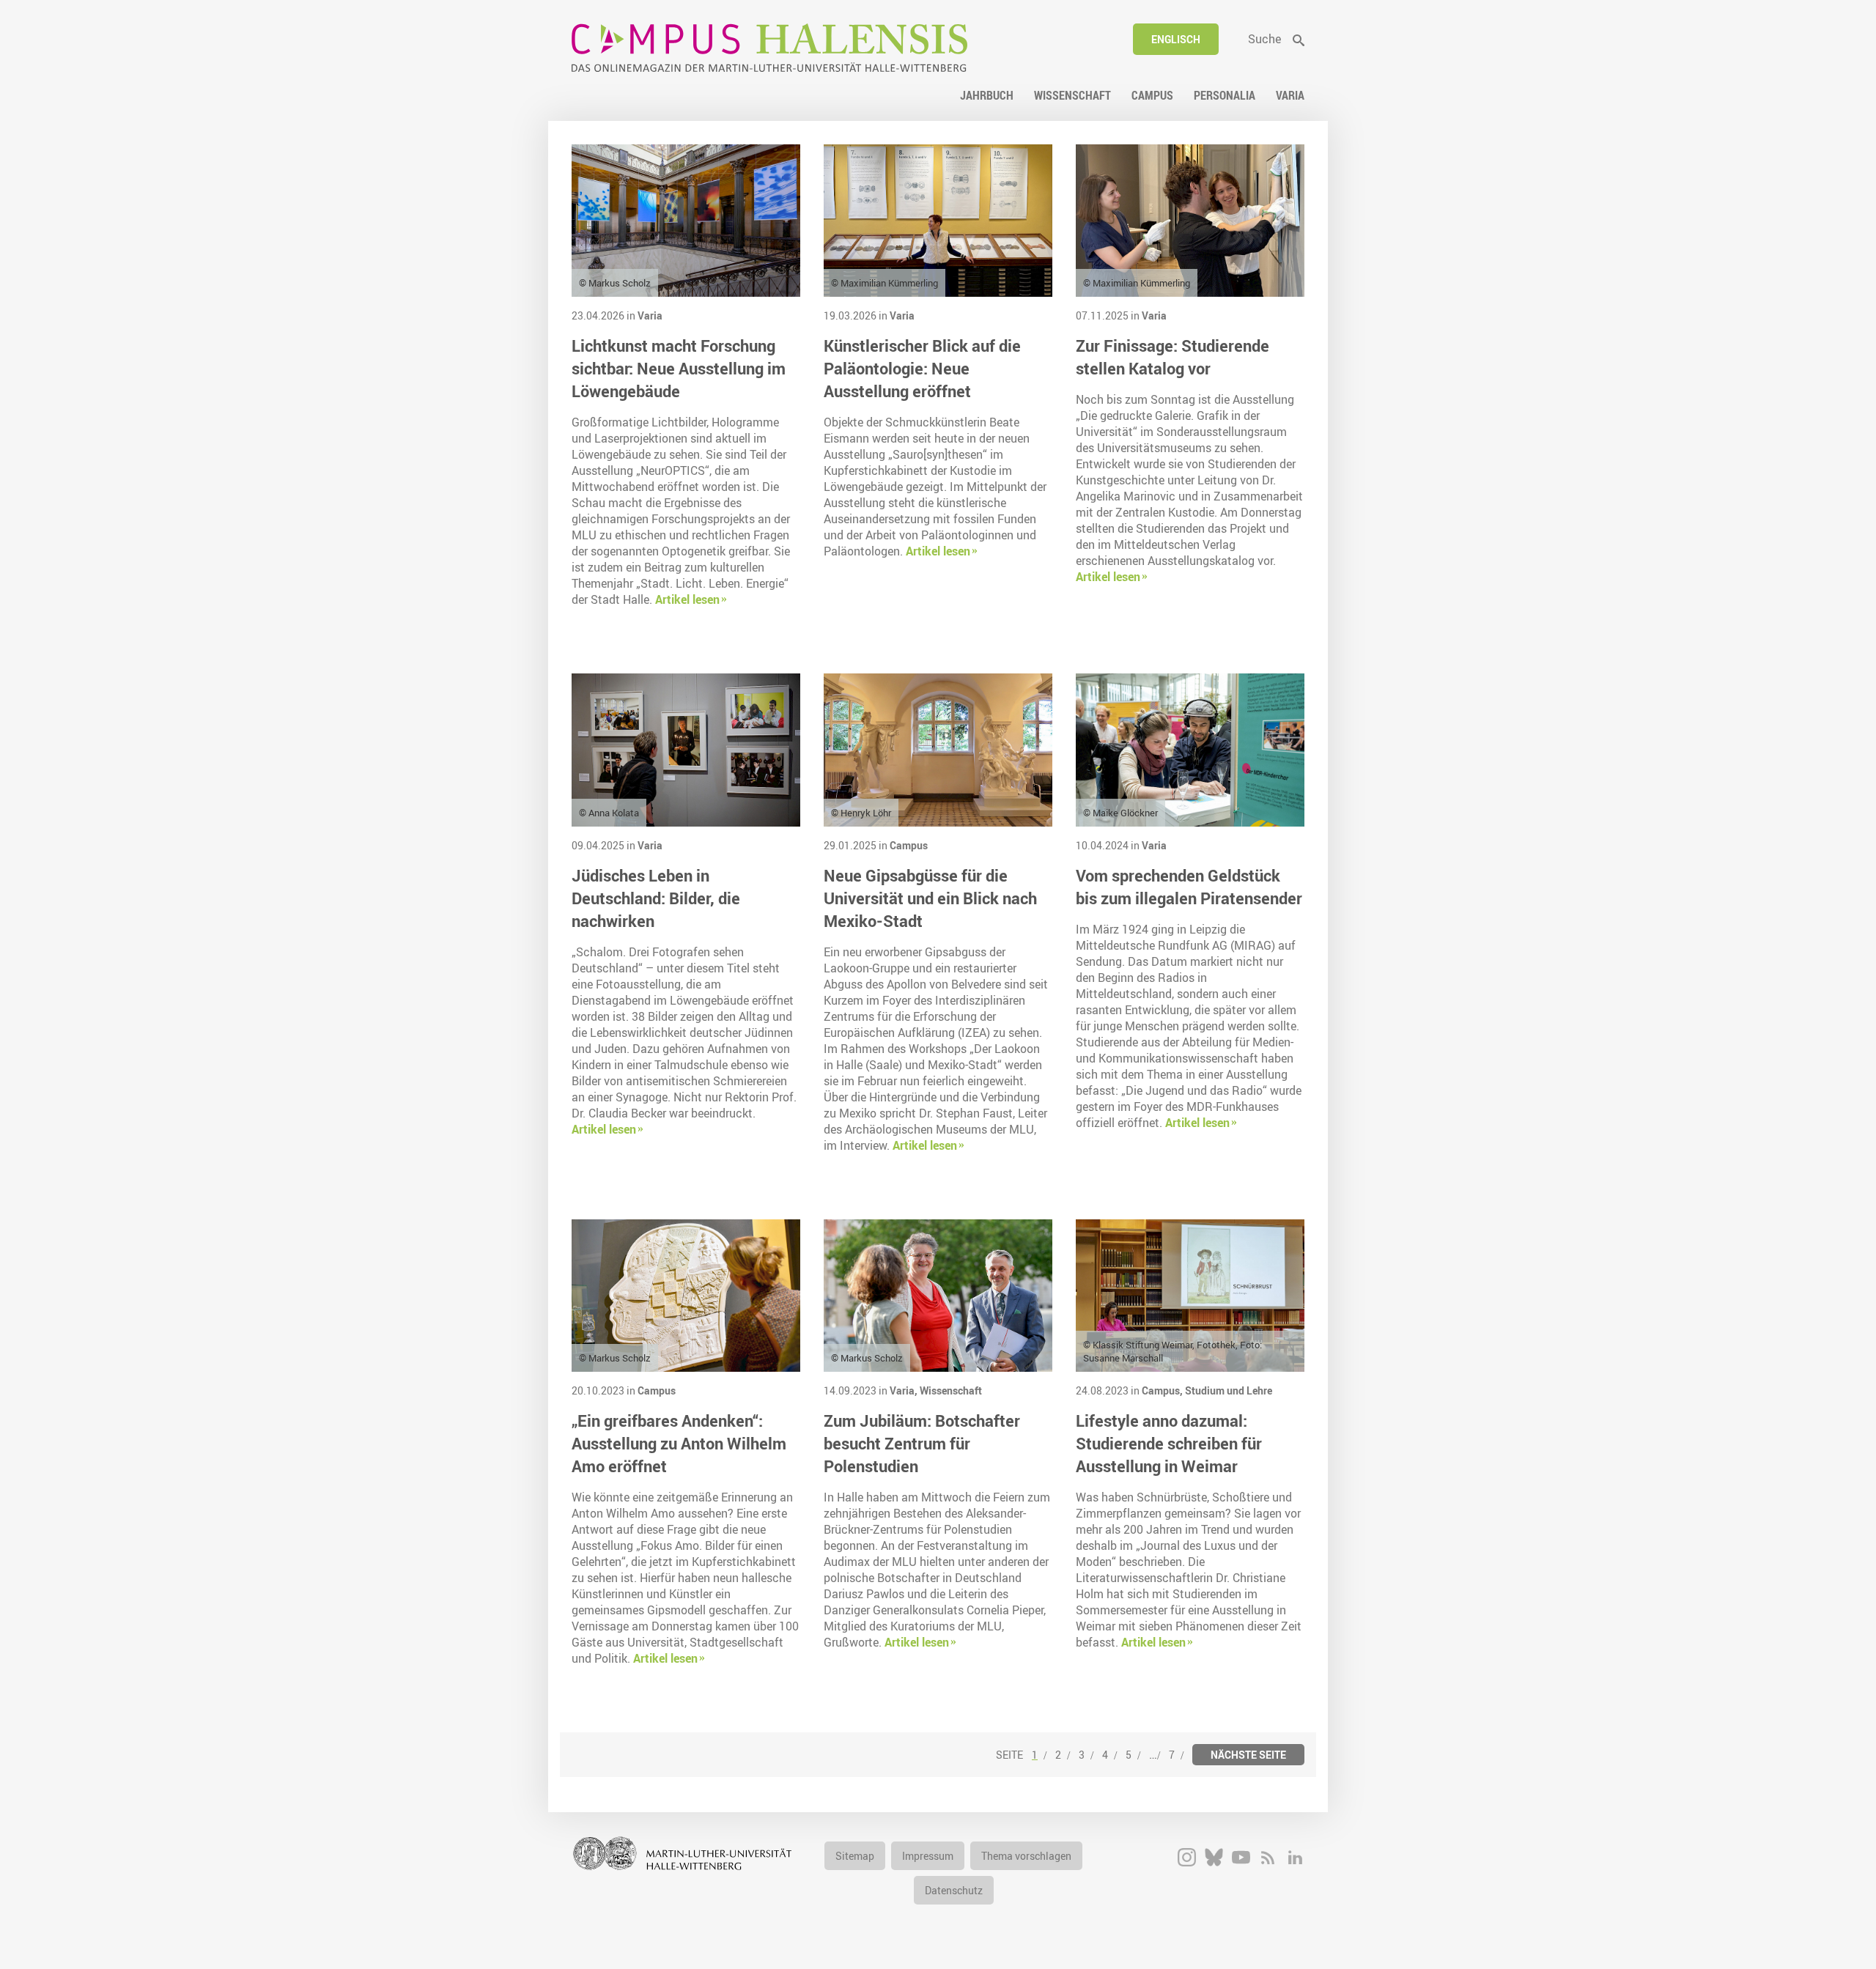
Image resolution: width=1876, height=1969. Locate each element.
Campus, (1163, 1390)
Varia (650, 315)
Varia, (905, 1390)
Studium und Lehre (1229, 1390)
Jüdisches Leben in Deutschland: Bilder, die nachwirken (656, 898)
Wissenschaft (951, 1390)
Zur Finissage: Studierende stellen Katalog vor (1172, 357)
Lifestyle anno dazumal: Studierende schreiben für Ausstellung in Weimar (1169, 1443)
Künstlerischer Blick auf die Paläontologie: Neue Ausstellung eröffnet (922, 368)
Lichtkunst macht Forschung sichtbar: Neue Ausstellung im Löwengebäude (679, 368)
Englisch (1176, 39)
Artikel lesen (687, 599)
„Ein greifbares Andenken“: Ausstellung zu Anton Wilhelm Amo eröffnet (679, 1443)
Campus (909, 845)
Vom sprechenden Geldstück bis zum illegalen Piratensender (1189, 887)
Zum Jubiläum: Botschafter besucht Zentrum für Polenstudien (922, 1443)
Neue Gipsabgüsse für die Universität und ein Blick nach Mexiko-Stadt (930, 898)
